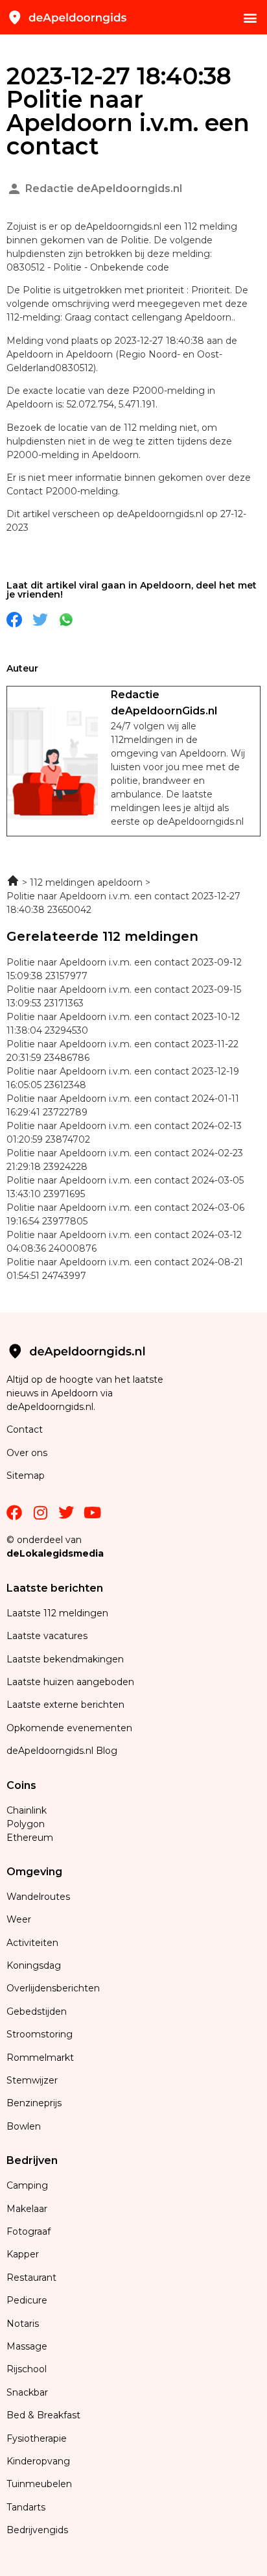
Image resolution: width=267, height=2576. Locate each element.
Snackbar (27, 2392)
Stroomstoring (40, 2034)
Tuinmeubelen (39, 2484)
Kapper (24, 2254)
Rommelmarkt (41, 2058)
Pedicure (27, 2300)
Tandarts (26, 2507)
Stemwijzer (32, 2080)
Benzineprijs (34, 2103)
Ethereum (30, 1838)
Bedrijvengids (37, 2530)
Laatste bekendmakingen (65, 1659)
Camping (29, 2185)
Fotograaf (30, 2231)
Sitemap (27, 1476)
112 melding (152, 428)
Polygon (26, 1824)
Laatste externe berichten (65, 1705)
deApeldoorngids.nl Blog (62, 1751)
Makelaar (27, 2209)
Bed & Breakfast (43, 2415)
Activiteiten (32, 1943)
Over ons (27, 1453)
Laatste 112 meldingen (57, 1613)
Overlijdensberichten (54, 1988)
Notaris (23, 2324)
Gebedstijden (37, 2011)
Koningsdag (34, 1965)
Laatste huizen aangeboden (70, 1682)
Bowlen (24, 2126)
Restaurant (31, 2278)
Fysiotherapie (37, 2438)
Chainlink (27, 1810)
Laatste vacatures (47, 1636)
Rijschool (27, 2369)
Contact (25, 1429)
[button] (250, 17)
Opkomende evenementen (69, 1728)
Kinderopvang (38, 2461)
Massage (27, 2346)
